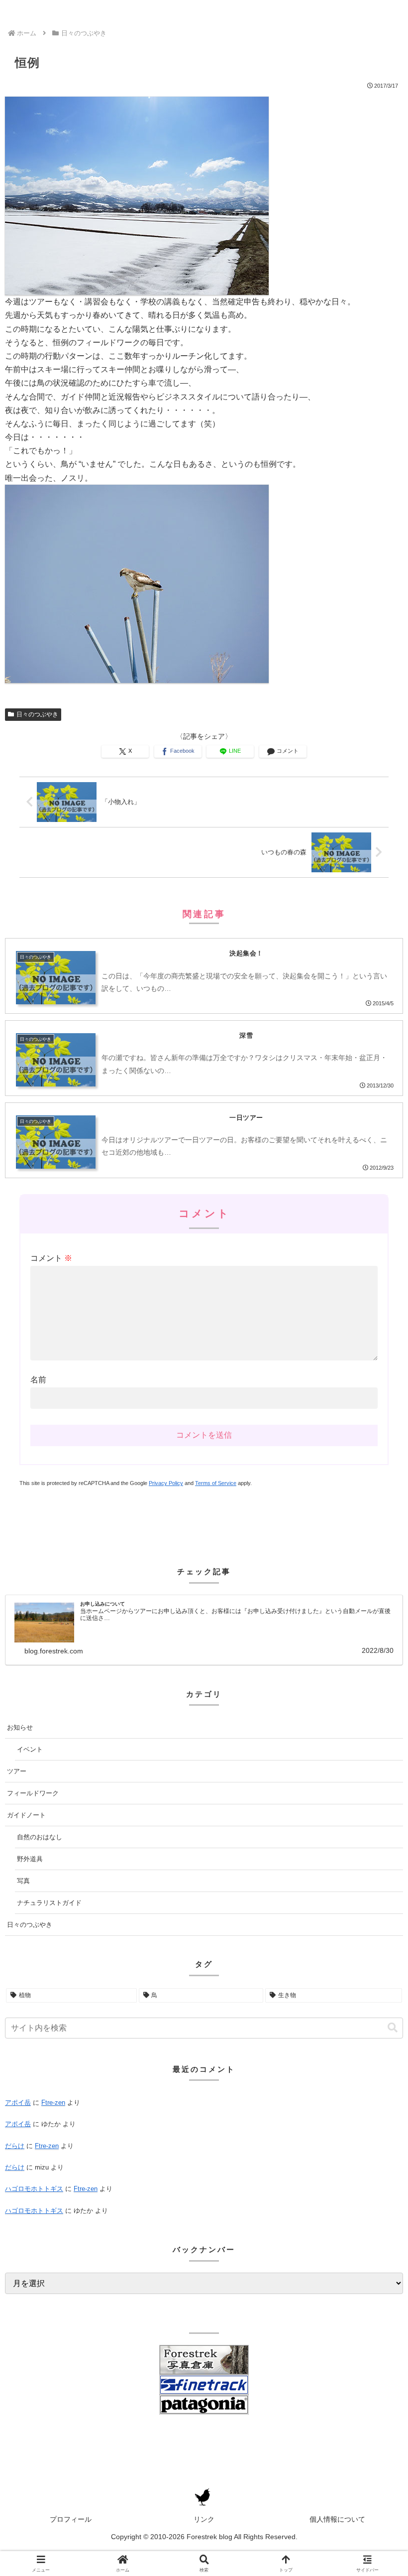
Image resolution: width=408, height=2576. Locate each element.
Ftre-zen (53, 2102)
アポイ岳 (18, 2102)
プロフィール (71, 2519)
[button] (393, 2028)
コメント (51, 1258)
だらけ (15, 2146)
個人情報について (337, 2519)
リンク (204, 2519)
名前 (38, 1380)
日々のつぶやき (37, 714)
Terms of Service (216, 1483)
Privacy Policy (166, 1483)
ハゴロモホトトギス (34, 2189)
